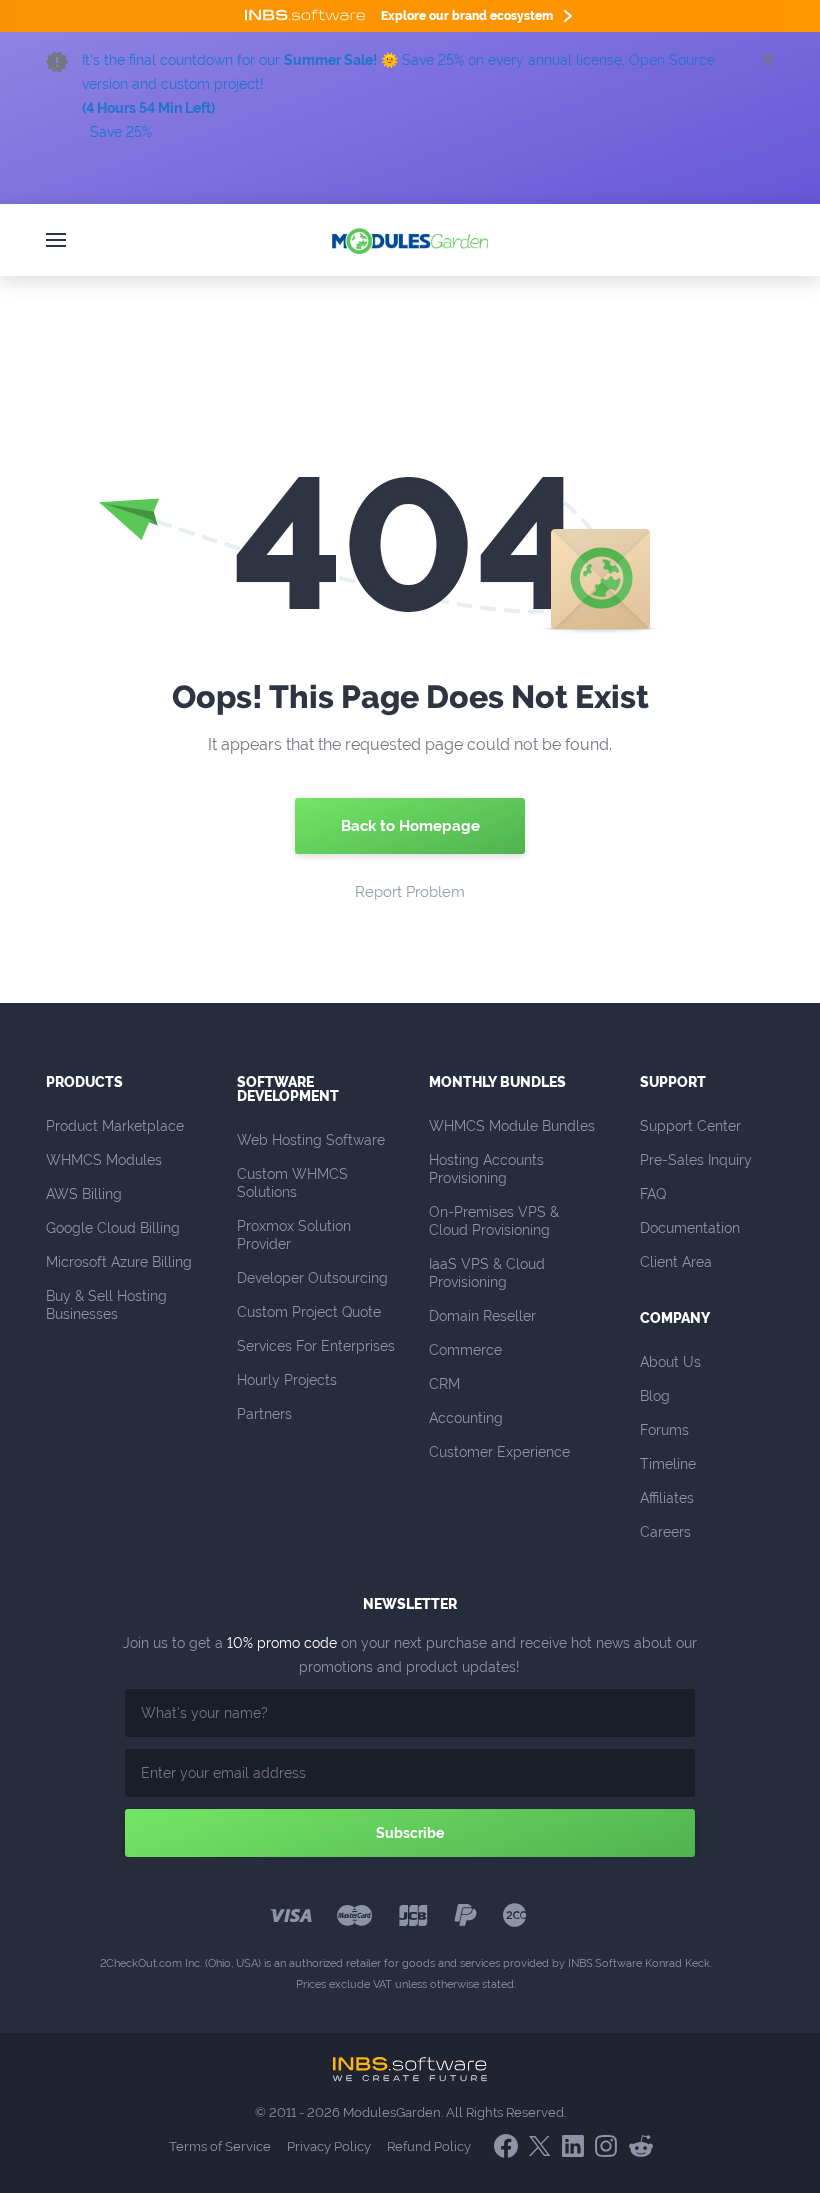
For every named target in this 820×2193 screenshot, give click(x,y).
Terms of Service (220, 2146)
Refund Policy (429, 2146)
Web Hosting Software (311, 1140)
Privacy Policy (329, 2146)
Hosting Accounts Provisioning (488, 1169)
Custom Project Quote (309, 1312)
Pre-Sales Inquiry (696, 1160)
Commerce (465, 1350)
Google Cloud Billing (113, 1228)
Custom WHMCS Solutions (294, 1183)
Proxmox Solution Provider (296, 1235)
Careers (665, 1532)
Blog (655, 1396)
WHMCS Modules (104, 1160)
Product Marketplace (115, 1126)
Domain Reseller (482, 1316)
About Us (670, 1362)
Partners (264, 1414)
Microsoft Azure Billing (119, 1262)
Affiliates (667, 1498)
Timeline (668, 1464)
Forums (664, 1430)
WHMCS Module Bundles (512, 1126)
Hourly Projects (287, 1380)
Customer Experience (499, 1452)
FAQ (653, 1194)
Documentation (690, 1228)
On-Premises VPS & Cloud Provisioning (496, 1221)
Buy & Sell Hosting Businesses (108, 1305)
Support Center (690, 1126)
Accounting (466, 1418)
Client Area (676, 1262)
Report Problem (410, 892)
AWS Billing (84, 1194)
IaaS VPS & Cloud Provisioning (489, 1273)
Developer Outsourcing (312, 1278)
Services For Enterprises (316, 1346)
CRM (444, 1384)
